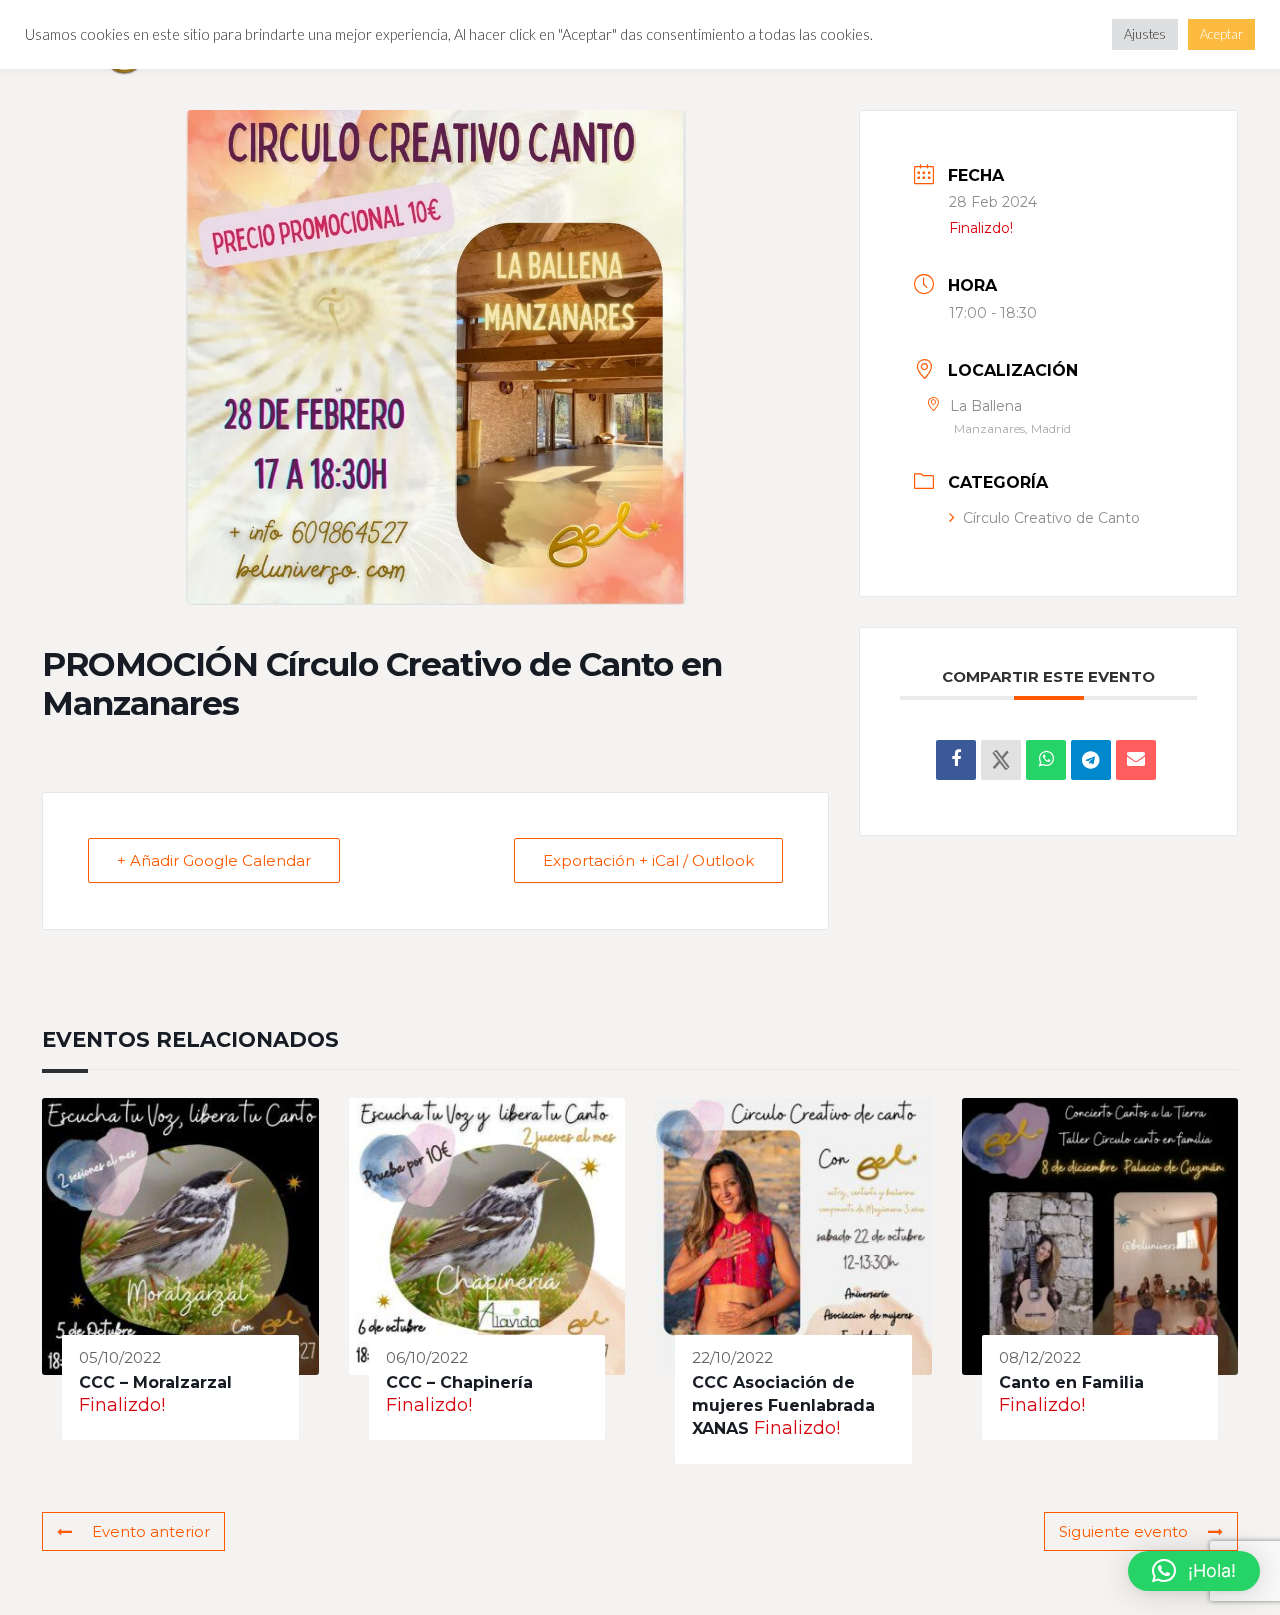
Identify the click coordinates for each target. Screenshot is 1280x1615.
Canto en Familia (1071, 1382)
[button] (1194, 1571)
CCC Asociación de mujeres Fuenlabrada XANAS (783, 1406)
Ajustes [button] (1145, 34)
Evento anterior (151, 1531)
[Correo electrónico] (1136, 760)
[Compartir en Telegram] (1091, 760)
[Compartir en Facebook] (956, 760)
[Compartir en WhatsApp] (1046, 760)
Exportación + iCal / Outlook (648, 860)
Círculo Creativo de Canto (1051, 518)
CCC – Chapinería (459, 1382)
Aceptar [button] (1221, 34)
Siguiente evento (1123, 1531)
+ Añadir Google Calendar (214, 860)
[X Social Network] (1001, 760)
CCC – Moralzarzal (155, 1382)
